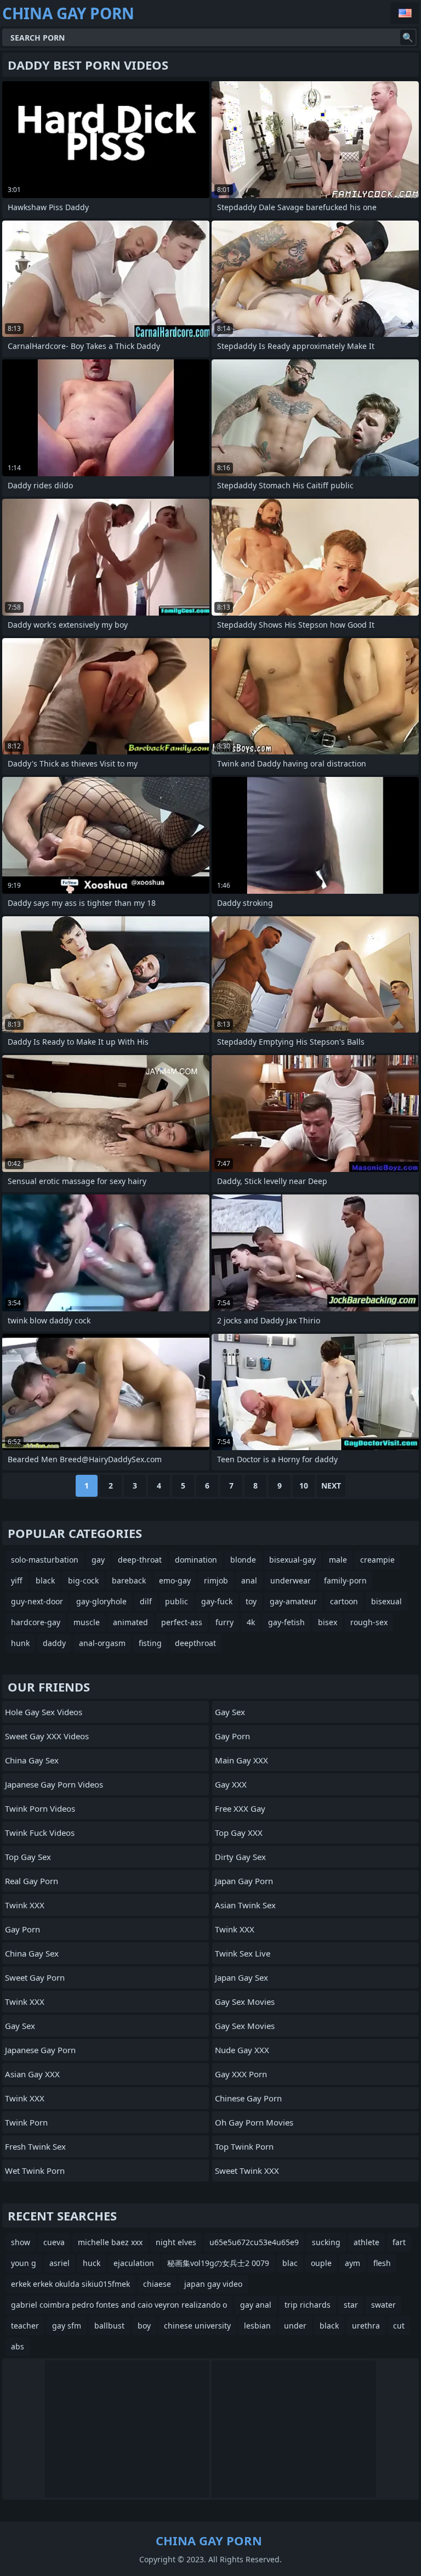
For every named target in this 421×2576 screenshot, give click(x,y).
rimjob (216, 1580)
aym (352, 2263)
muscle (87, 1622)
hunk (20, 1643)
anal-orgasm (102, 1643)
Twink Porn (26, 2122)
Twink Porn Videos (40, 1808)
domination (196, 1560)
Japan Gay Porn (244, 1881)
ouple (321, 2263)
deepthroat (195, 1643)
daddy (54, 1643)
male (338, 1560)
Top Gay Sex (28, 1857)
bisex (328, 1622)
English (405, 13)
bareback (129, 1580)
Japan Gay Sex (241, 1977)
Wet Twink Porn (35, 2171)
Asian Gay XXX (32, 2074)
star (351, 2305)
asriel (59, 2263)
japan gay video (213, 2284)
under (295, 2326)
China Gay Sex (32, 1760)
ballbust (109, 2326)
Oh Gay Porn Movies (254, 2122)
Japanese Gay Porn (40, 2050)
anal (249, 1580)
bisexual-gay (292, 1560)
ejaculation (134, 2263)
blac (290, 2263)
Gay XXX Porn (241, 2074)
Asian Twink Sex (245, 1905)
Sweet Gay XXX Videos (47, 1736)
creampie (377, 1560)
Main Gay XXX (241, 1760)
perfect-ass (182, 1622)
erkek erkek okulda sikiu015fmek (70, 2284)
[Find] (408, 37)
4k (251, 1622)
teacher (25, 2326)
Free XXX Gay (240, 1808)
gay (98, 1560)
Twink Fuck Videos (40, 1833)
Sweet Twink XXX (247, 2171)
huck (92, 2263)
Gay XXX (231, 1784)
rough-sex (369, 1622)
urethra (366, 2326)
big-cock (83, 1580)
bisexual (386, 1601)
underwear (291, 1580)
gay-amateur (293, 1601)
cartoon (344, 1601)
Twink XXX (25, 1905)
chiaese (157, 2284)
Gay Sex (20, 2026)
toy (251, 1601)
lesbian (257, 2326)
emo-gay (175, 1580)
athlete (366, 2242)
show (21, 2242)
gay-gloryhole (101, 1601)
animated (130, 1622)
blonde (243, 1560)
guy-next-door (37, 1601)
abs (18, 2346)
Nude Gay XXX (242, 2050)
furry (224, 1622)
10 (304, 1486)
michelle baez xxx (110, 2242)
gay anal (256, 2305)
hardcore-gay (36, 1622)
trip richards (308, 2305)
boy (144, 2326)
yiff (17, 1580)
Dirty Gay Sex (240, 1857)
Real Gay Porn (32, 1881)
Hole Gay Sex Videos (44, 1712)
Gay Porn (22, 1929)
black (45, 1580)
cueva (54, 2242)
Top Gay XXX (239, 1833)
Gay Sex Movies (245, 2002)
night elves (176, 2242)
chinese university (197, 2326)
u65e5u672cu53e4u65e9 (254, 2242)
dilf (146, 1601)
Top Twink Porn (244, 2146)
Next (331, 1486)
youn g (24, 2263)
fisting (150, 1643)
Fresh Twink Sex (35, 2146)
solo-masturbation (45, 1560)
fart (399, 2242)
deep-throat (140, 1560)
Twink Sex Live (243, 1953)
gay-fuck (217, 1601)
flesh (382, 2263)
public (177, 1601)
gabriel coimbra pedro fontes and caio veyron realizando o (119, 2305)
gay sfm (67, 2326)
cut (399, 2326)
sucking (326, 2242)
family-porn (345, 1580)
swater (383, 2305)
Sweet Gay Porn (35, 1977)
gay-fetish (286, 1622)
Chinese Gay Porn (248, 2098)
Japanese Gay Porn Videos (54, 1784)
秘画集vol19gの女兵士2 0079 (218, 2263)
